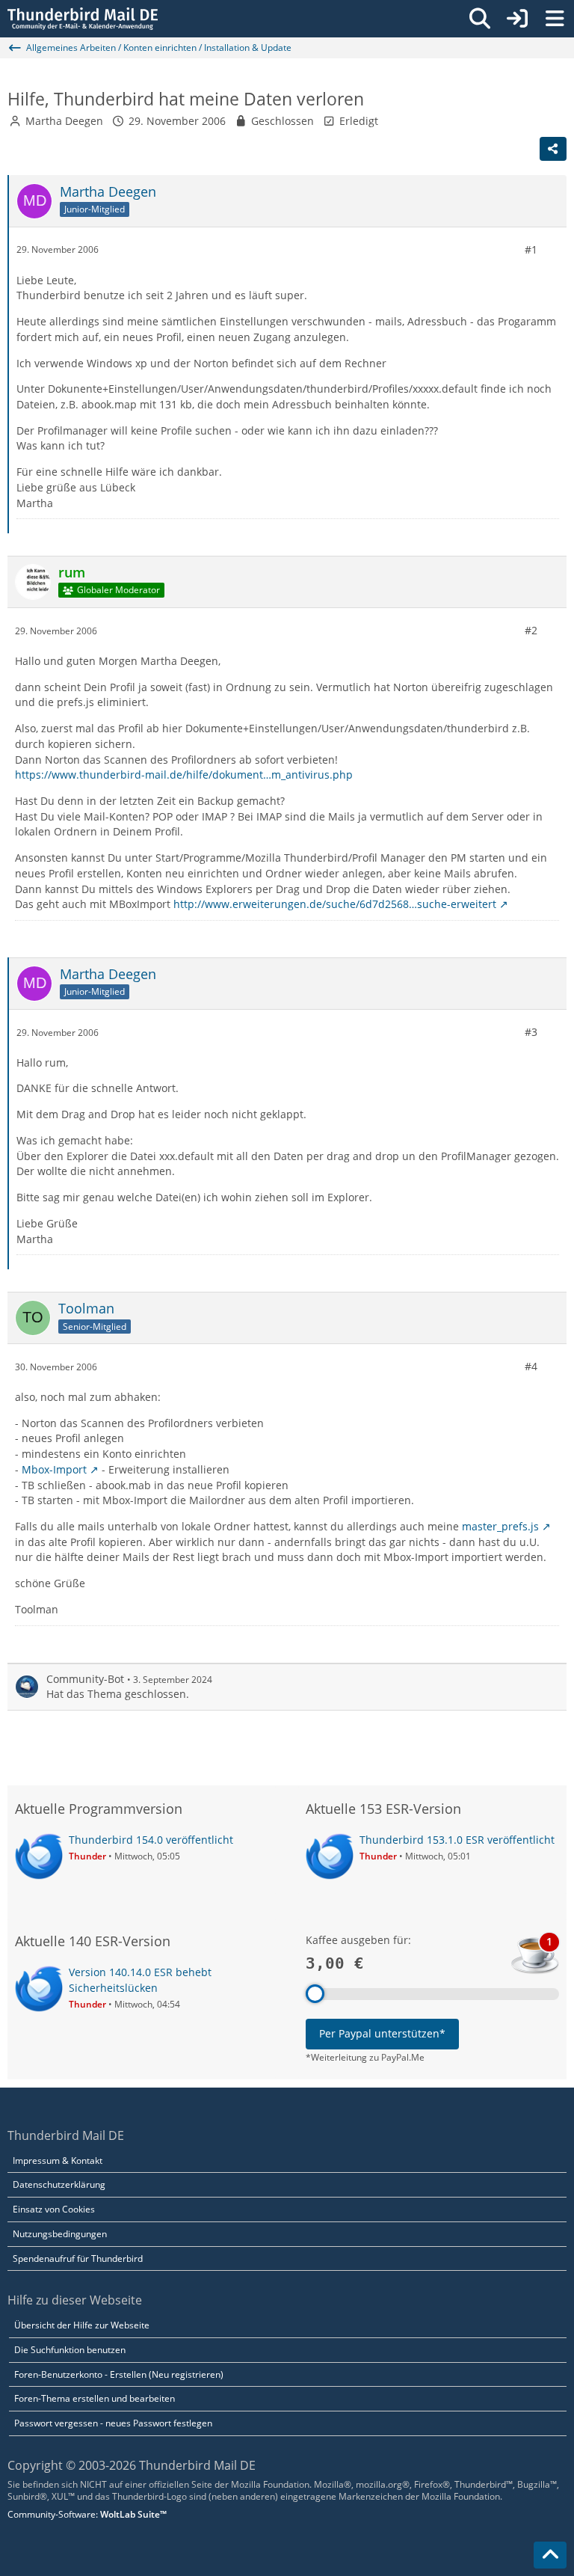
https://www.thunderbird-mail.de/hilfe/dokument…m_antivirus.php (184, 775)
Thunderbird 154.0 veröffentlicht (151, 1840)
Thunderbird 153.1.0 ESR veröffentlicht (457, 1840)
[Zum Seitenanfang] (550, 2555)
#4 (531, 1366)
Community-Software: (87, 2514)
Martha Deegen (64, 121)
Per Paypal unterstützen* (382, 2033)
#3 (531, 1032)
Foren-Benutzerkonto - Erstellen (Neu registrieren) (119, 2374)
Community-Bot (85, 1679)
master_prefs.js (500, 1526)
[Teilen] (553, 149)
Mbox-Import (54, 1469)
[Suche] (480, 19)
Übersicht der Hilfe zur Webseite (82, 2325)
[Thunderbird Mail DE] (83, 19)
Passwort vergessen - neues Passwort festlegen (113, 2423)
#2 (531, 630)
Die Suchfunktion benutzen (70, 2350)
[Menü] (555, 19)
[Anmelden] (517, 19)
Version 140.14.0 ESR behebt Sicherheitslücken (140, 1980)
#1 (531, 249)
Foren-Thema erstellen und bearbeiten (95, 2398)
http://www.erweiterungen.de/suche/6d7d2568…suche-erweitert (335, 904)
